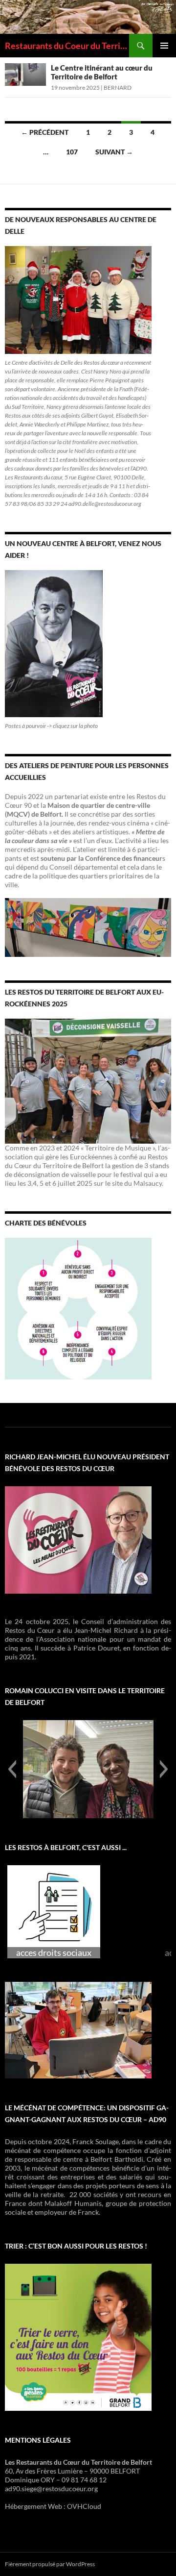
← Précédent (45, 132)
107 (72, 152)
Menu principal (164, 46)
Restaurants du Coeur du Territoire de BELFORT (67, 46)
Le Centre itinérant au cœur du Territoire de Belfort (102, 72)
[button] (12, 1769)
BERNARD (118, 88)
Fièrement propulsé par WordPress (50, 2564)
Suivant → (114, 152)
